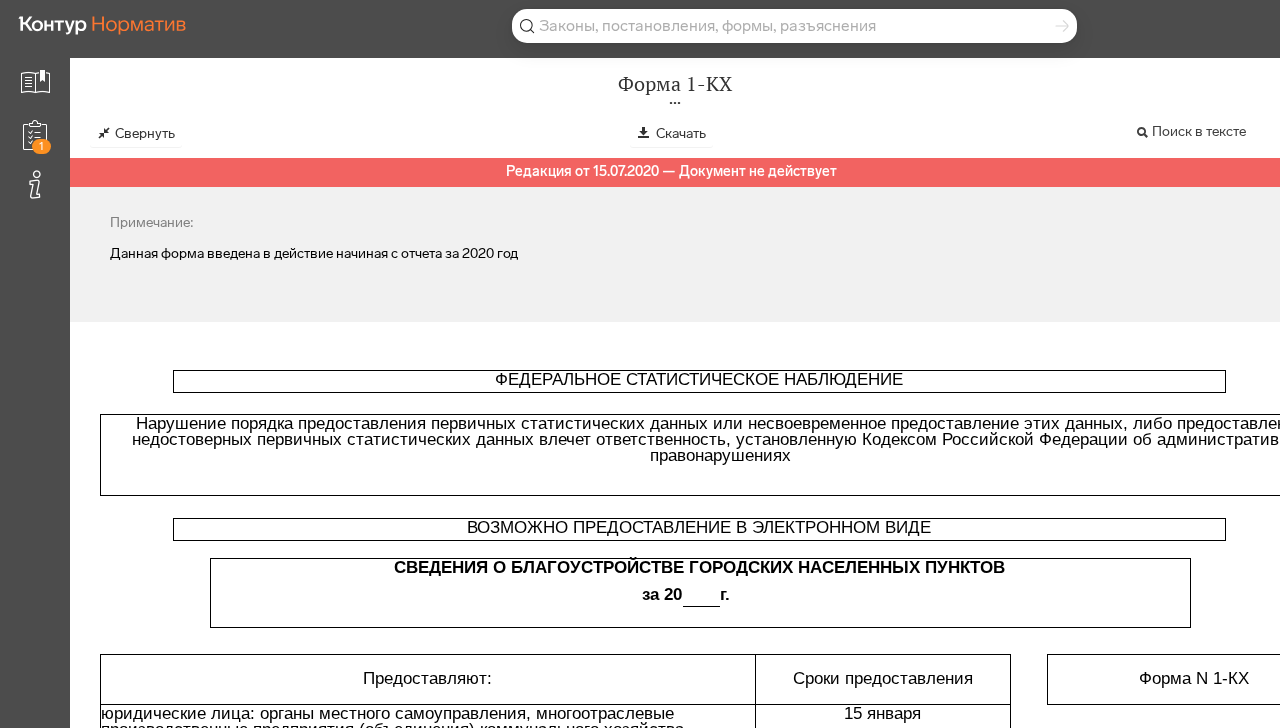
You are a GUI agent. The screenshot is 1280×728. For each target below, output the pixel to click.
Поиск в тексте (1199, 131)
